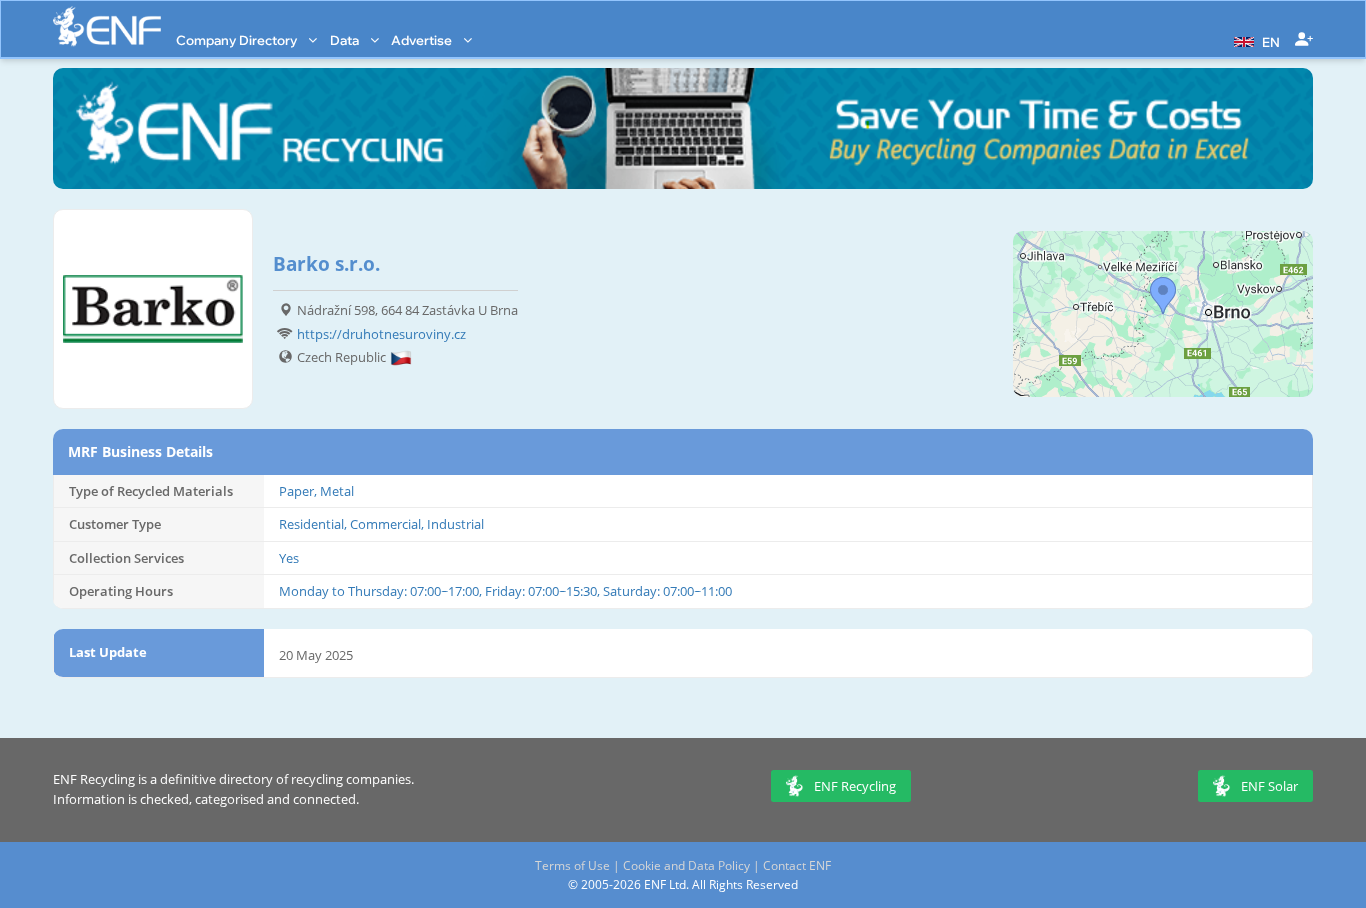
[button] (1254, 40)
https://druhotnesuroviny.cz (381, 334)
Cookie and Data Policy (686, 865)
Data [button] (346, 40)
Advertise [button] (423, 40)
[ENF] (107, 26)
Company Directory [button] (238, 40)
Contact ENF (797, 865)
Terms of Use (572, 865)
